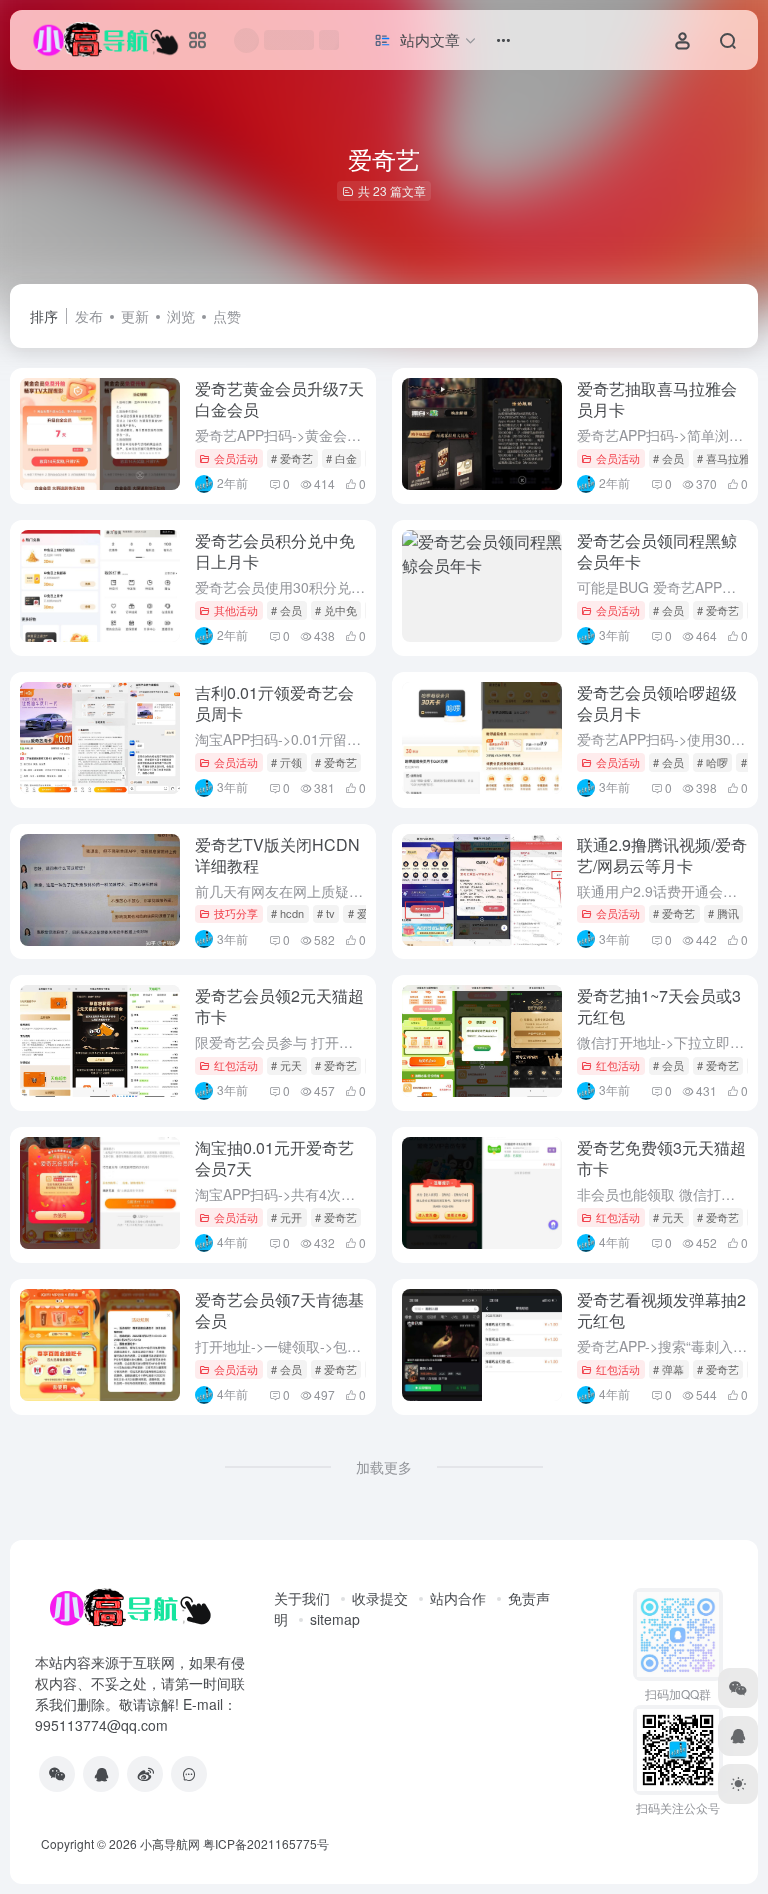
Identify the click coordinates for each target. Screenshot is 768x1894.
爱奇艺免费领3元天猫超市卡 (661, 1158)
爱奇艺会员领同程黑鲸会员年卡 (657, 551)
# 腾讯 (723, 913)
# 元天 (286, 1065)
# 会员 (668, 458)
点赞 (227, 316)
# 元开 (286, 1217)
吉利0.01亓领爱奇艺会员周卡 (274, 703)
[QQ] (101, 1774)
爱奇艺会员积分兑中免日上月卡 (275, 551)
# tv (326, 913)
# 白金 (341, 458)
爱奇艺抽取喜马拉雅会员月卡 (657, 399)
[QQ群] (189, 1774)
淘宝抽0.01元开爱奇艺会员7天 (274, 1158)
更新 (135, 316)
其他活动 (236, 610)
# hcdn (287, 913)
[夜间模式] (738, 1784)
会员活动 (236, 458)
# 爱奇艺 (292, 458)
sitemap (335, 1619)
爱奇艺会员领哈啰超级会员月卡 (657, 703)
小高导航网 (170, 1843)
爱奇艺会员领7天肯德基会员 (279, 1310)
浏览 (181, 316)
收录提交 (380, 1598)
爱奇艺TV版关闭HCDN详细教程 (277, 855)
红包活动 (236, 1065)
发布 (89, 316)
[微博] (145, 1774)
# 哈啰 (712, 762)
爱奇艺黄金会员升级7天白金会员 (279, 399)
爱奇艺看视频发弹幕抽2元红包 (661, 1310)
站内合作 (458, 1598)
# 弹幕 (668, 1369)
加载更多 (384, 1467)
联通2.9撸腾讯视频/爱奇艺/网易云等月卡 (662, 855)
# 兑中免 (336, 610)
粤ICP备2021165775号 (266, 1843)
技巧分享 (236, 913)
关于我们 (302, 1598)
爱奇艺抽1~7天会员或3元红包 (659, 1006)
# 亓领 (286, 762)
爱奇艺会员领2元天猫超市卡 (279, 1006)
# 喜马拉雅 (723, 458)
